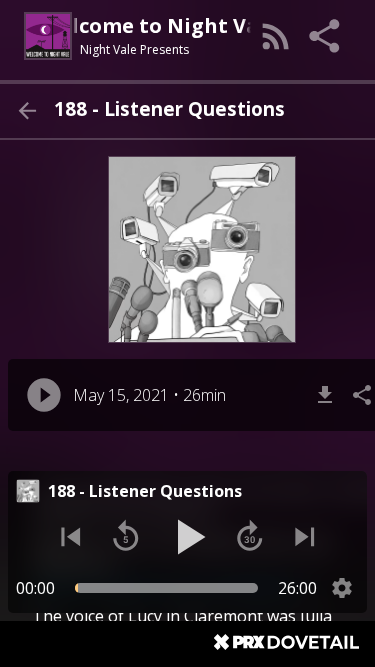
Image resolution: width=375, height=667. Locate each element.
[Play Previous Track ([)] (71, 537)
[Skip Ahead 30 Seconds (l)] (250, 537)
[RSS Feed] (276, 36)
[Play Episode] (44, 395)
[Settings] (342, 588)
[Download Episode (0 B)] (325, 395)
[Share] (326, 36)
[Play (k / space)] (188, 537)
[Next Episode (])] (305, 537)
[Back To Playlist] (27, 111)
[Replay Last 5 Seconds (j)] (126, 537)
